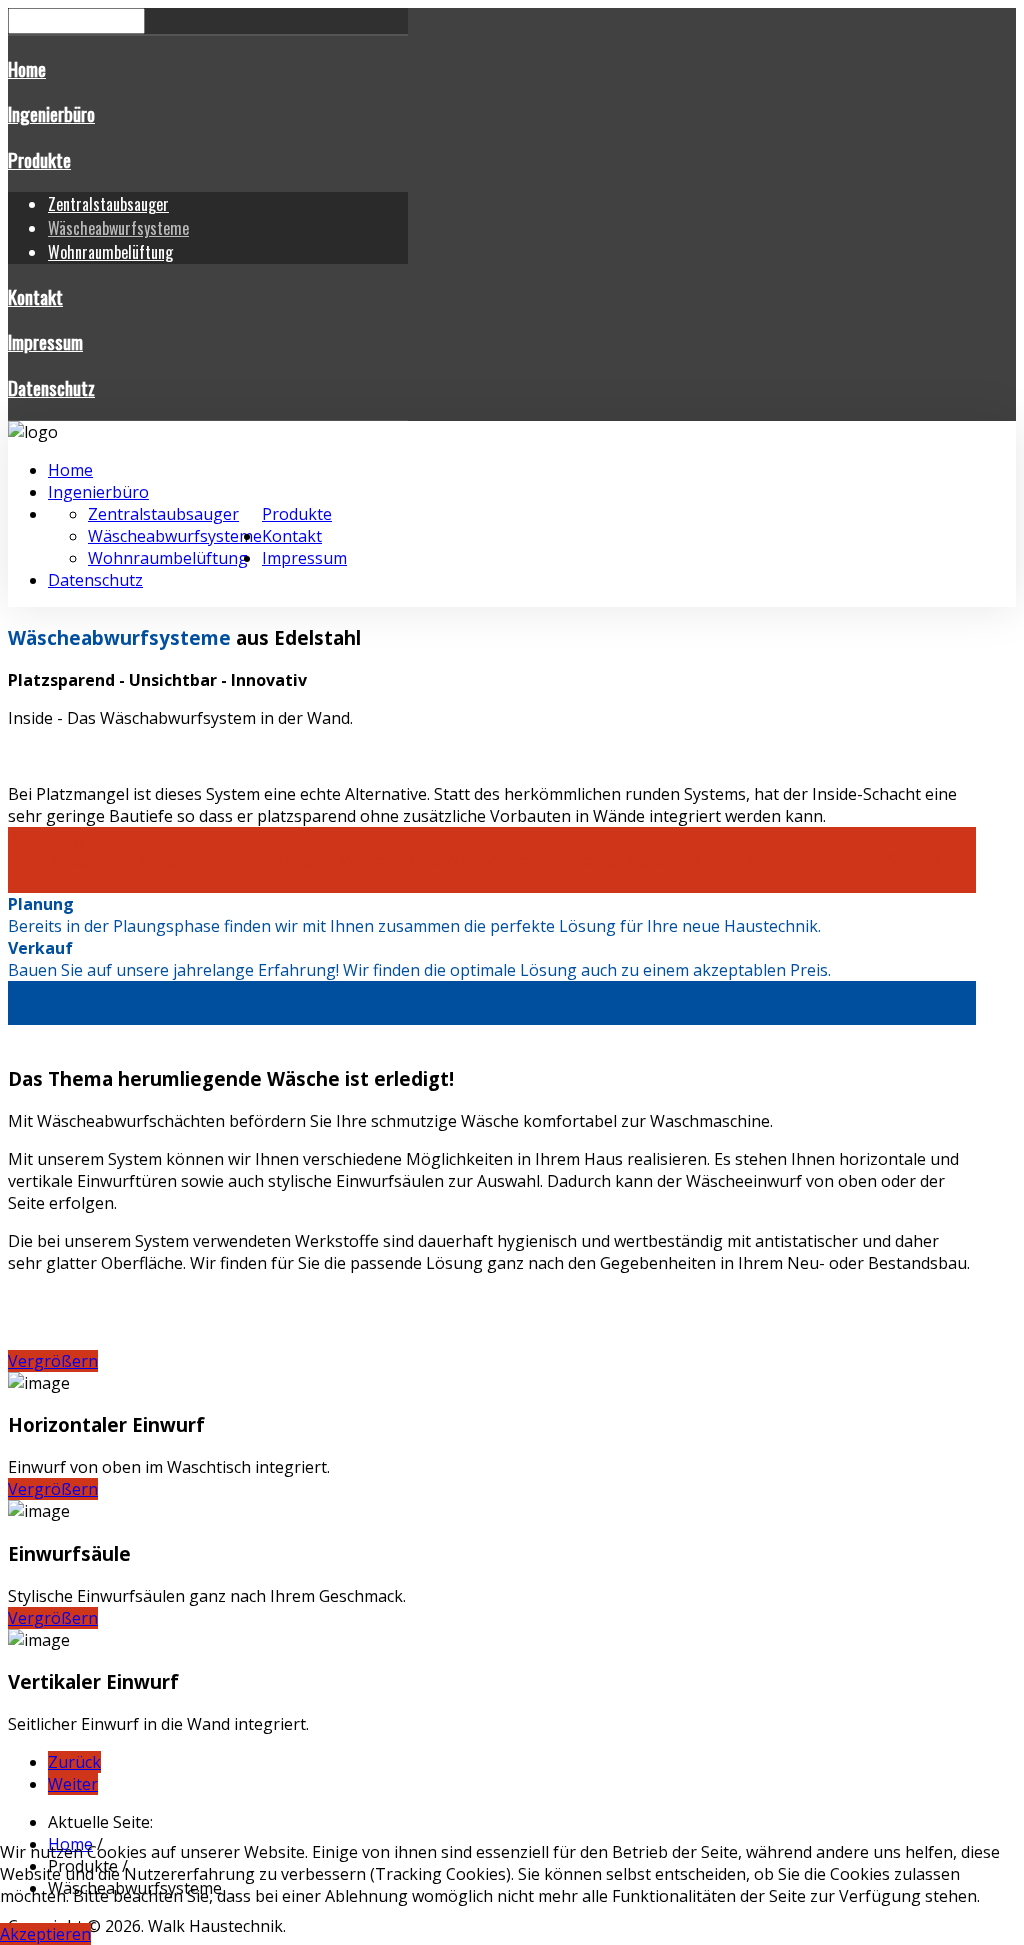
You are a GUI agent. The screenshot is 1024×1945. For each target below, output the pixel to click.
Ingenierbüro (51, 113)
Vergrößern (53, 1361)
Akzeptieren (45, 1934)
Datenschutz (51, 387)
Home (27, 68)
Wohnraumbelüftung (110, 252)
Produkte (39, 159)
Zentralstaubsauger (108, 204)
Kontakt (35, 296)
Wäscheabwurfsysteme (118, 228)
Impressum (45, 341)
